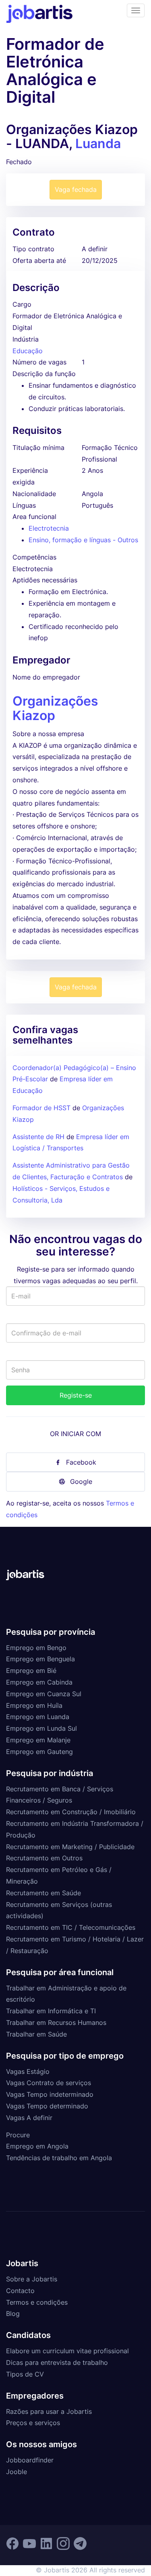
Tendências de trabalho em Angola (59, 2158)
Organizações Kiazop (55, 708)
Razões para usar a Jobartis (49, 2411)
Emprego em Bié (31, 1671)
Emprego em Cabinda (39, 1682)
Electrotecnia (49, 528)
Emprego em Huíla (34, 1705)
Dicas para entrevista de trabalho (57, 2362)
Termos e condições (37, 2302)
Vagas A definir (29, 2118)
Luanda (98, 143)
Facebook (81, 1462)
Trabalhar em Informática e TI (51, 2011)
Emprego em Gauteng (39, 1752)
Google (81, 1481)
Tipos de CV (25, 2374)
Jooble (17, 2472)
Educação (28, 351)
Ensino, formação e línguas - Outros (83, 540)
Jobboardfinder (30, 2460)
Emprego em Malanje (38, 1740)
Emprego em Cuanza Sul (44, 1694)
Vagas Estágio (28, 2071)
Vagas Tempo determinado (47, 2106)
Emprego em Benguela (40, 1659)
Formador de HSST (42, 1108)
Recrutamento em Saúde (43, 1893)
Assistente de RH (38, 1137)
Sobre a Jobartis (32, 2279)
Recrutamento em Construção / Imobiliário (71, 1812)
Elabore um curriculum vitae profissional (67, 2351)
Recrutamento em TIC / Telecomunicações (71, 1927)
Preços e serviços (33, 2423)
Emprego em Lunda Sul (41, 1728)
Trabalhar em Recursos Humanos (56, 2023)
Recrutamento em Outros (44, 1858)
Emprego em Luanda (38, 1717)
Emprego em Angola (37, 2146)
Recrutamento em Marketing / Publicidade (70, 1847)
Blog (13, 2314)
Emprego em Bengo (36, 1648)
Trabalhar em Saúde (36, 2034)
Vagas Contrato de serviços (49, 2083)
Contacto (20, 2291)
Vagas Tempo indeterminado (50, 2094)
